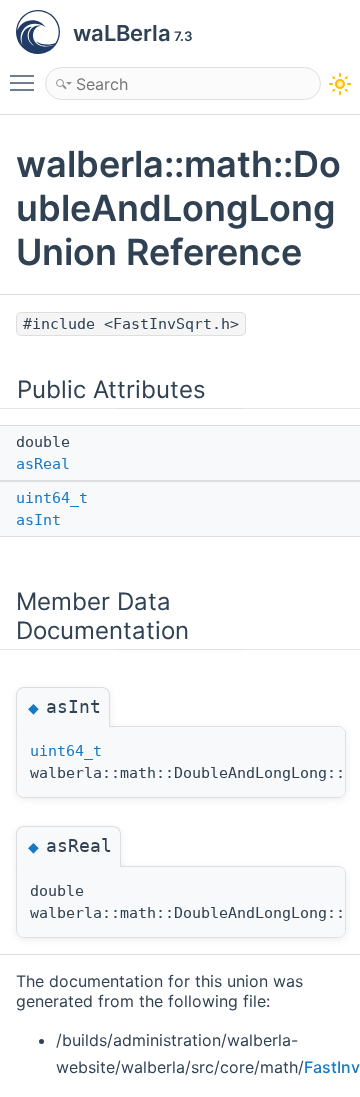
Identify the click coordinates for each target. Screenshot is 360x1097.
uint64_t (52, 498)
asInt (38, 520)
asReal (43, 464)
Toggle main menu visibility (26, 82)
